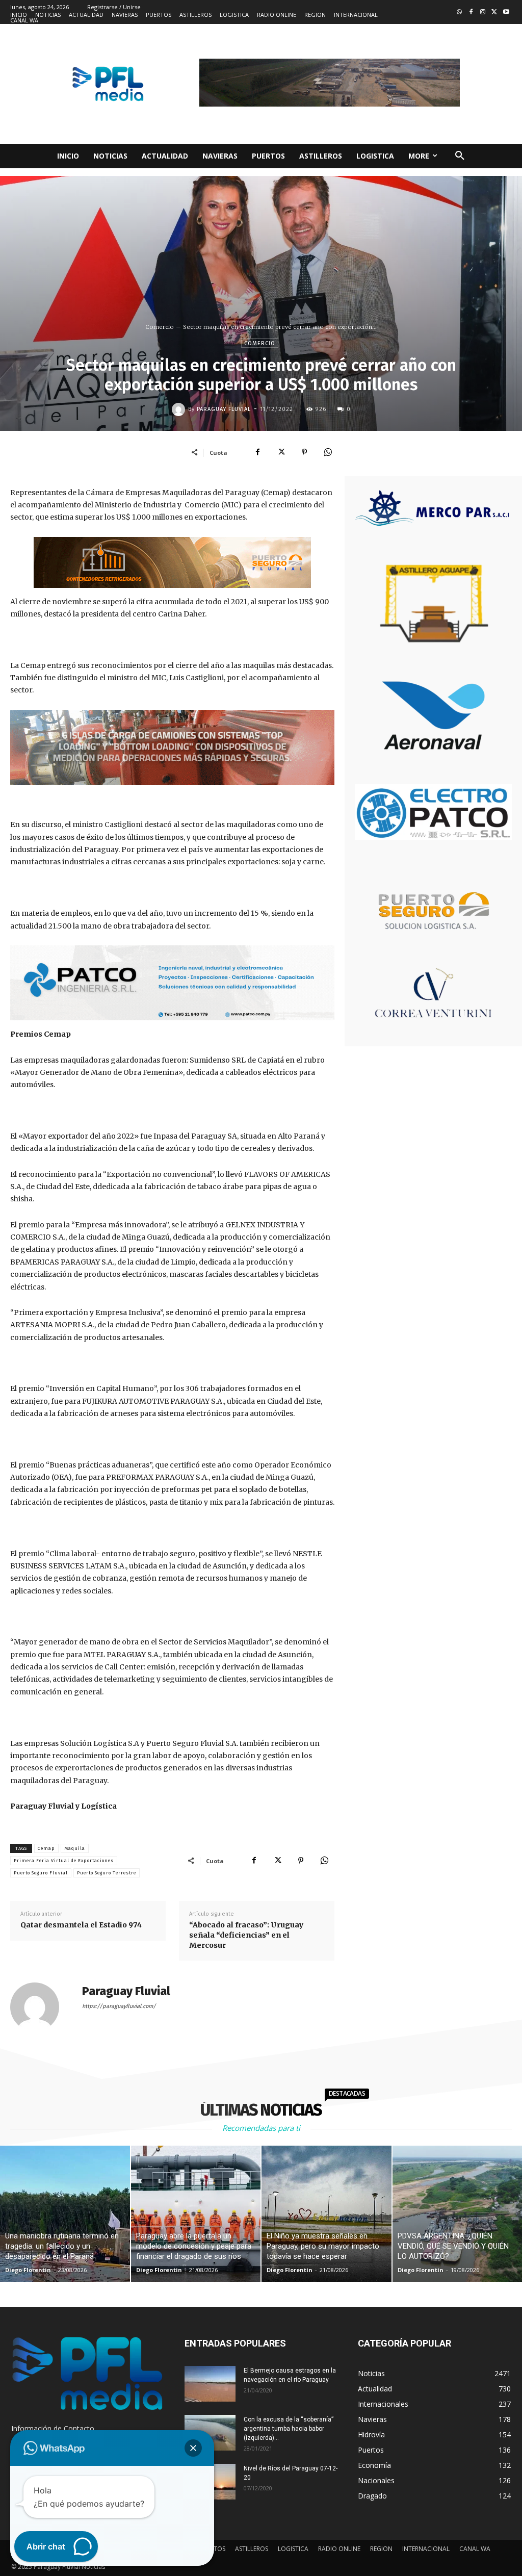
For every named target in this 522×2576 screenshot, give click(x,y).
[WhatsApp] (328, 452)
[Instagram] (483, 12)
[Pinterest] (304, 452)
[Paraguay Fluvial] (180, 409)
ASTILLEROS (252, 2549)
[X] (281, 452)
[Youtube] (506, 12)
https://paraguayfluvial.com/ (119, 2006)
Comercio (160, 327)
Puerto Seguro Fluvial (41, 1873)
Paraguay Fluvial (224, 409)
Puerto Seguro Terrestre (107, 1873)
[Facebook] (471, 12)
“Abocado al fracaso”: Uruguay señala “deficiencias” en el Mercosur (246, 1935)
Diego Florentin (28, 2270)
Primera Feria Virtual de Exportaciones (64, 1861)
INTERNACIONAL (426, 2549)
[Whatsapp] (460, 12)
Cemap (46, 1848)
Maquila (75, 1848)
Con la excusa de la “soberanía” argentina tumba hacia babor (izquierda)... (289, 2429)
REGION (381, 2549)
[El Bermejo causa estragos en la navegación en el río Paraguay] (210, 2384)
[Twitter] (494, 12)
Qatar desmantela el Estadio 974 (81, 1925)
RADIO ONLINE (339, 2549)
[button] (460, 156)
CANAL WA (475, 2549)
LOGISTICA (293, 2549)
